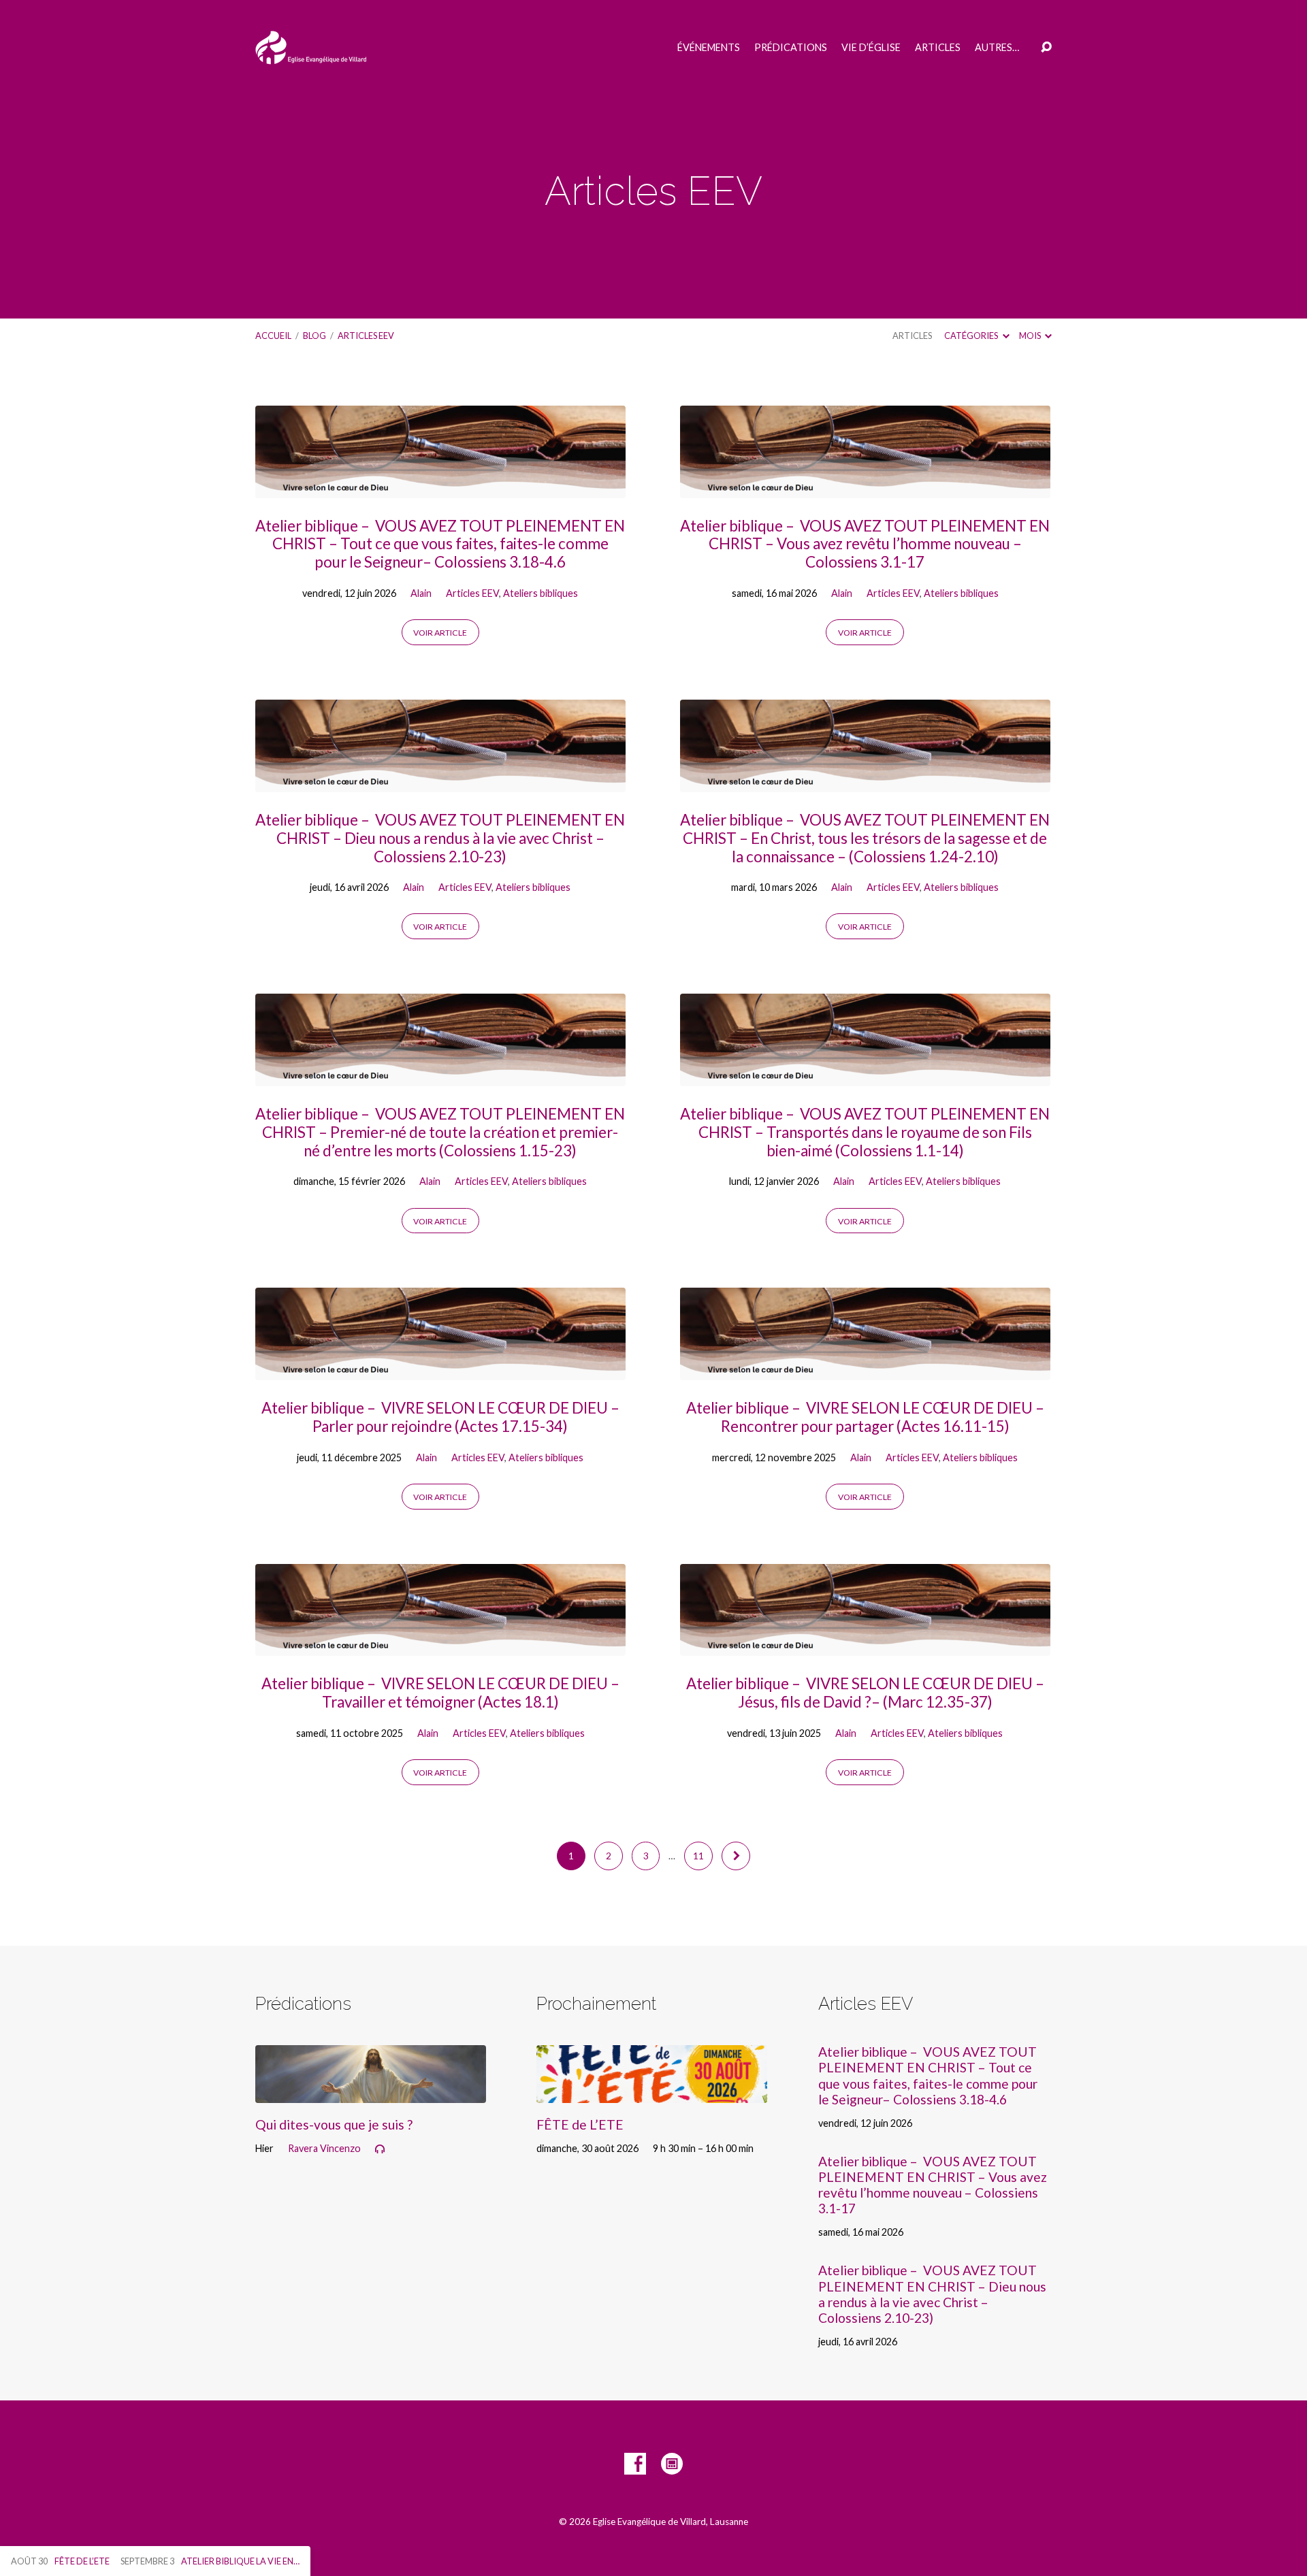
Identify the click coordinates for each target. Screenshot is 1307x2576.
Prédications (791, 48)
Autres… (997, 48)
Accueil (273, 336)
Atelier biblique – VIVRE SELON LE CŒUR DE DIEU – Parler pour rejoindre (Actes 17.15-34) (440, 1417)
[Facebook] (635, 2464)
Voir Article (440, 633)
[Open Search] (1046, 48)
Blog (314, 336)
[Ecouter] (380, 2149)
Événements (709, 48)
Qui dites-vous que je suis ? (334, 2124)
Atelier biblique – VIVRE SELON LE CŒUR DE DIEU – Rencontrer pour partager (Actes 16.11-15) (865, 1417)
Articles (938, 48)
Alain (421, 593)
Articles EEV (366, 336)
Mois (1031, 336)
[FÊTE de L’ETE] (652, 2092)
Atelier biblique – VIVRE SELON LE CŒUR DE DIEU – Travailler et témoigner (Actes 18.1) (440, 1693)
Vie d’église (871, 48)
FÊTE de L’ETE (580, 2124)
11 (698, 1856)
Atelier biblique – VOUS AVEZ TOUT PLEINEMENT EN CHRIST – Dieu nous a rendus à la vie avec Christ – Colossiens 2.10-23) (440, 838)
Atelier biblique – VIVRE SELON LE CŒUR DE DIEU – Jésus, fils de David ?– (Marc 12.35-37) (865, 1693)
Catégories (972, 336)
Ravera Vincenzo (324, 2148)
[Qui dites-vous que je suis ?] (371, 2092)
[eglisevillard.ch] (672, 2464)
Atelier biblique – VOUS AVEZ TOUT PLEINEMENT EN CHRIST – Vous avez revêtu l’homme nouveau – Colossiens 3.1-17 (865, 544)
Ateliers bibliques (540, 593)
